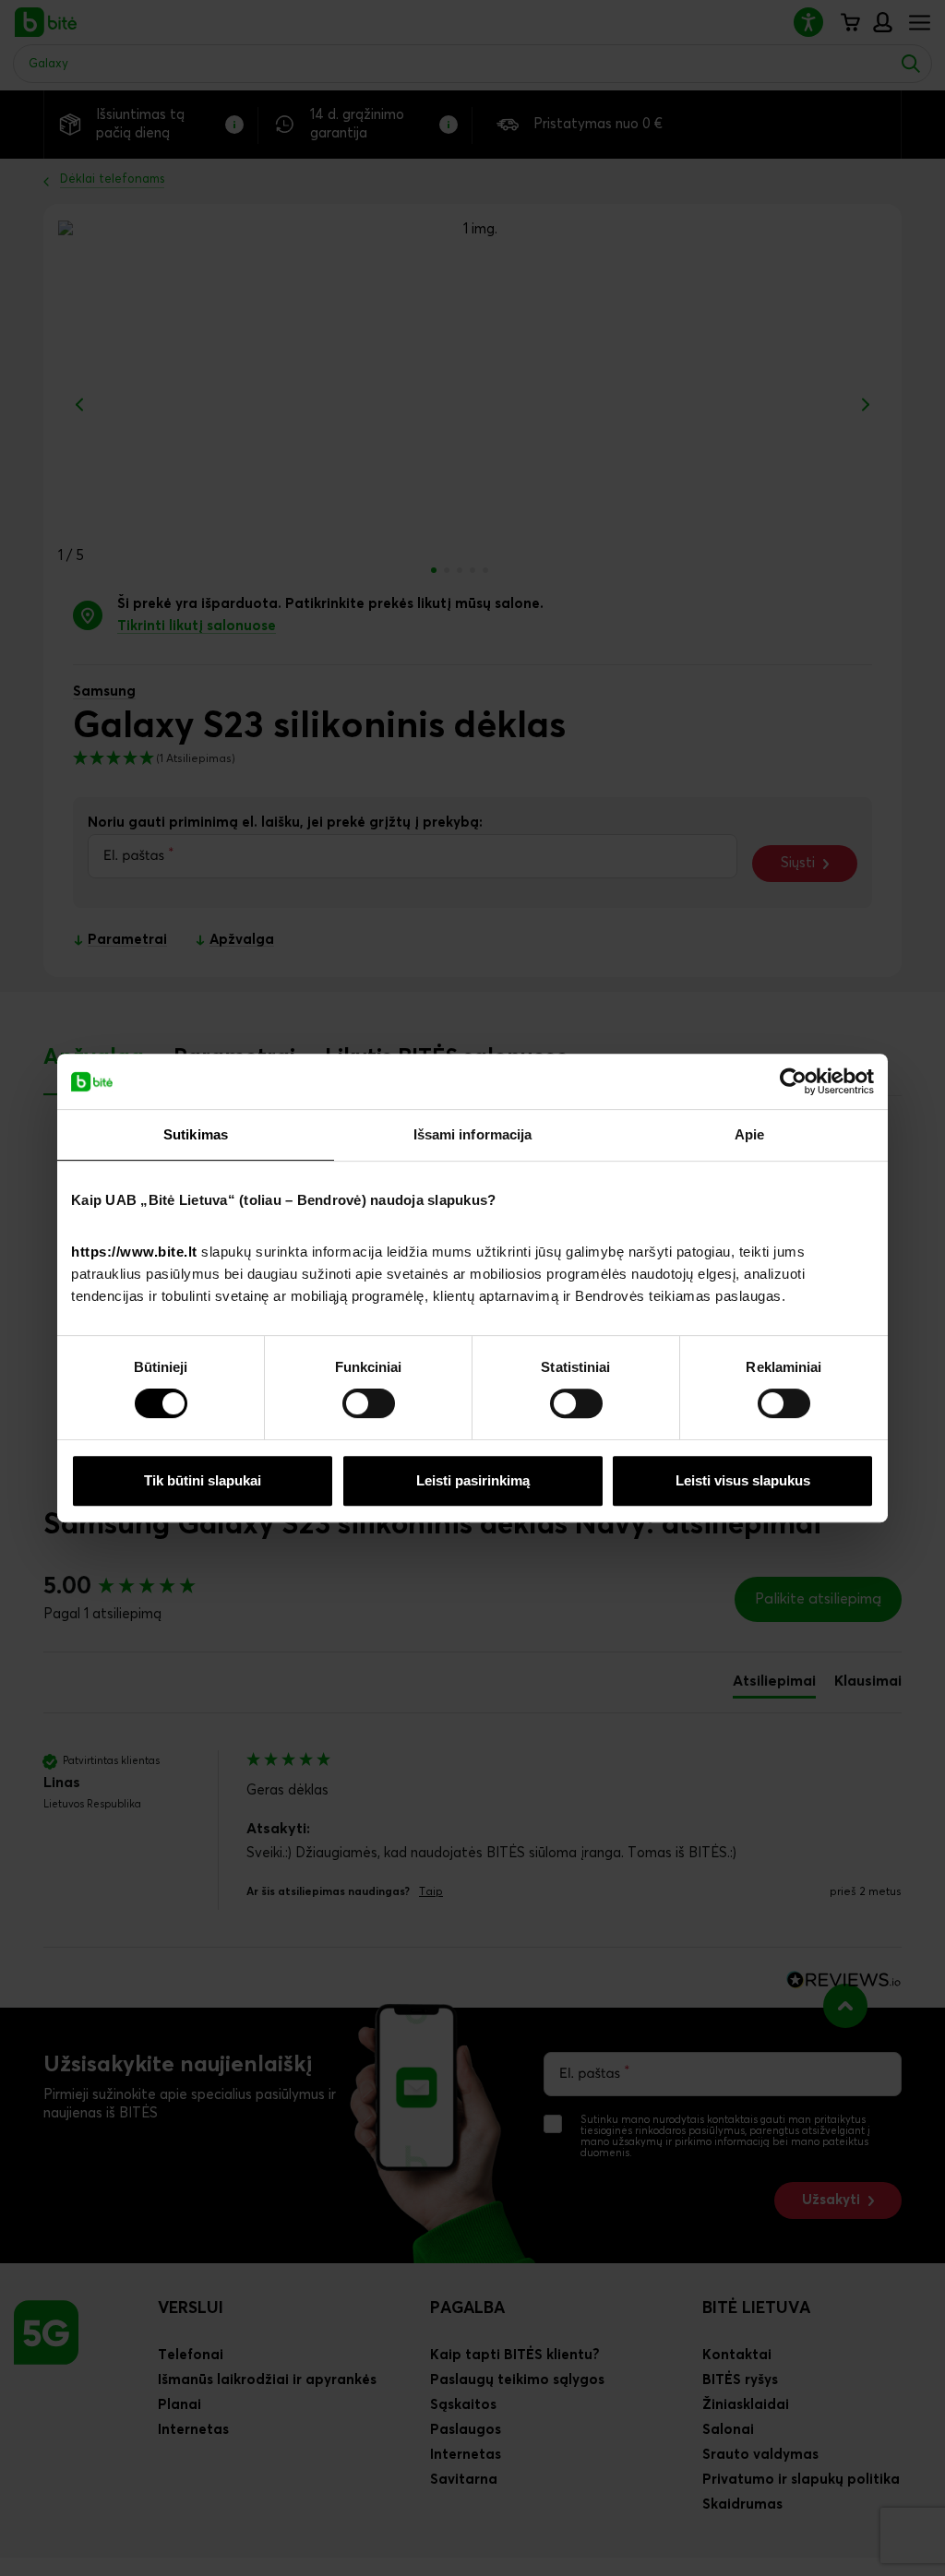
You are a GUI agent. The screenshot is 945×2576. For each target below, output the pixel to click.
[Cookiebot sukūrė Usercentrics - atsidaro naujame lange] (793, 1081)
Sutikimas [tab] (196, 1134)
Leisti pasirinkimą (473, 1480)
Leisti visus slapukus (743, 1480)
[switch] (369, 1403)
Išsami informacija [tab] (473, 1134)
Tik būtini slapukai (203, 1480)
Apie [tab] (749, 1134)
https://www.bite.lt (134, 1252)
